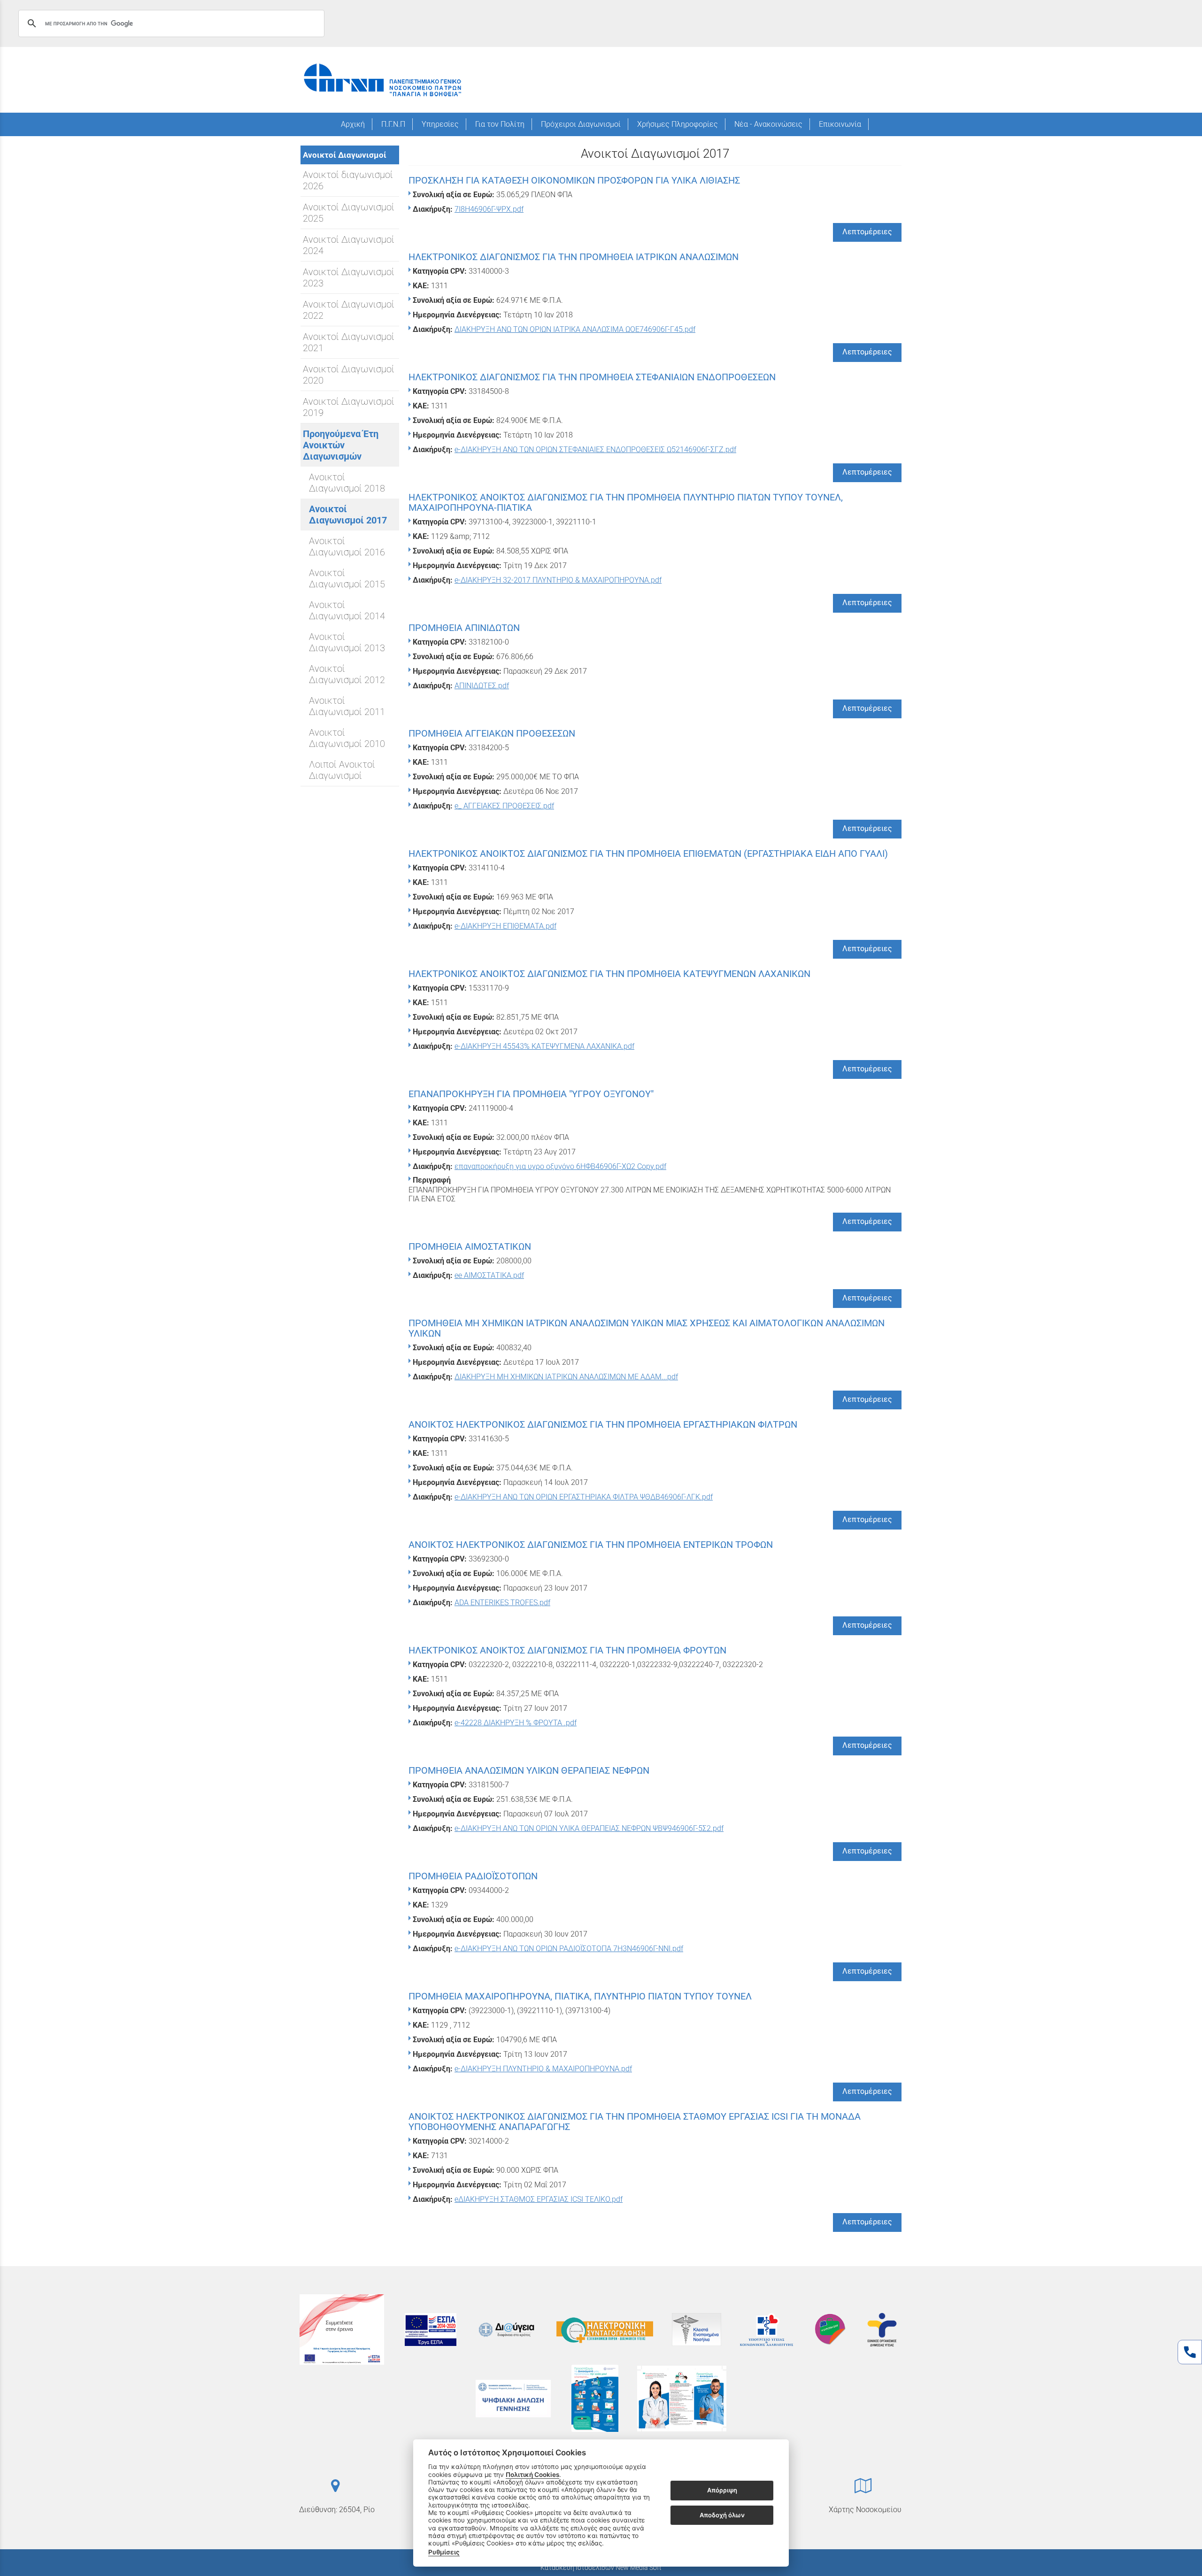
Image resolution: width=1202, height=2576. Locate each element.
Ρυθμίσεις (444, 2552)
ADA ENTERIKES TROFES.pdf (502, 1603)
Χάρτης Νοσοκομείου (865, 2510)
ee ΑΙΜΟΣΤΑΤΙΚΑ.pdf (489, 1275)
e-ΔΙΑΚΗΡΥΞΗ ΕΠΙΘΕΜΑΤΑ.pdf (505, 926)
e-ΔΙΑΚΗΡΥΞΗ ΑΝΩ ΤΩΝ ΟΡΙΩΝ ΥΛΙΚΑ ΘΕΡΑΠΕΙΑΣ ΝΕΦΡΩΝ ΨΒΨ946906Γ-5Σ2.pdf (589, 1828)
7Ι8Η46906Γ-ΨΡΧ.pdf (489, 209)
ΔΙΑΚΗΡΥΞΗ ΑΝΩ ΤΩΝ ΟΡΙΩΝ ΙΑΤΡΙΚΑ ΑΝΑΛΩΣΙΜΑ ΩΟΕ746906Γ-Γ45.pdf (575, 329)
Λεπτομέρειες (867, 232)
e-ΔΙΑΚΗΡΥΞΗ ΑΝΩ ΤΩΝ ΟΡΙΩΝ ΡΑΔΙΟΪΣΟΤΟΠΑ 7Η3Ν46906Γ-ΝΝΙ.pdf (569, 1949)
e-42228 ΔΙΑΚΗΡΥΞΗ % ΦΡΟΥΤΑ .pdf (516, 1723)
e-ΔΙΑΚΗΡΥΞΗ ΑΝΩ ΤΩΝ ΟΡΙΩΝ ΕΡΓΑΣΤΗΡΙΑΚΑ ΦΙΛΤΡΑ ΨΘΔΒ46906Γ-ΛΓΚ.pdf (584, 1497)
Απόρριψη (722, 2491)
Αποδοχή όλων (722, 2515)
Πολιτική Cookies (532, 2475)
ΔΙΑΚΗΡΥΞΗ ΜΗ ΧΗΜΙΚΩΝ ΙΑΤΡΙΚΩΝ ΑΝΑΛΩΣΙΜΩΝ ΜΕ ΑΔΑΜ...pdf (566, 1377)
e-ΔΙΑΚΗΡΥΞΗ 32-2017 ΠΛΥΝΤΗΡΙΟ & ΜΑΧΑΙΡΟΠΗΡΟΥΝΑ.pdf (558, 580)
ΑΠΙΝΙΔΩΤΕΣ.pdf (482, 686)
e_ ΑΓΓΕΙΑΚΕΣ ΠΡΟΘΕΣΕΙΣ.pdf (504, 806)
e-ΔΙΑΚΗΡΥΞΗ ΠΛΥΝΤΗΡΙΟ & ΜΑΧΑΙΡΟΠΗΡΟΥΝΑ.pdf (543, 2069)
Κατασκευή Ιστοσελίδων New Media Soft (601, 2568)
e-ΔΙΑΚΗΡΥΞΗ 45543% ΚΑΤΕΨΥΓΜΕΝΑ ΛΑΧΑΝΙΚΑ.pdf (544, 1046)
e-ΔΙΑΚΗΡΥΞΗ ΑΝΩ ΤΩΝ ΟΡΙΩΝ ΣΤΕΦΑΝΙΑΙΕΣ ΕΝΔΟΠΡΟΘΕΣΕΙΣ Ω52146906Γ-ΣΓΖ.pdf (595, 450)
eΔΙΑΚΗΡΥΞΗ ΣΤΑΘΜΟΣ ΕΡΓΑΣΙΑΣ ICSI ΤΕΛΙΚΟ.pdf (539, 2199)
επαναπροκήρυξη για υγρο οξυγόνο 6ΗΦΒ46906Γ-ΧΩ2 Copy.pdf (560, 1166)
